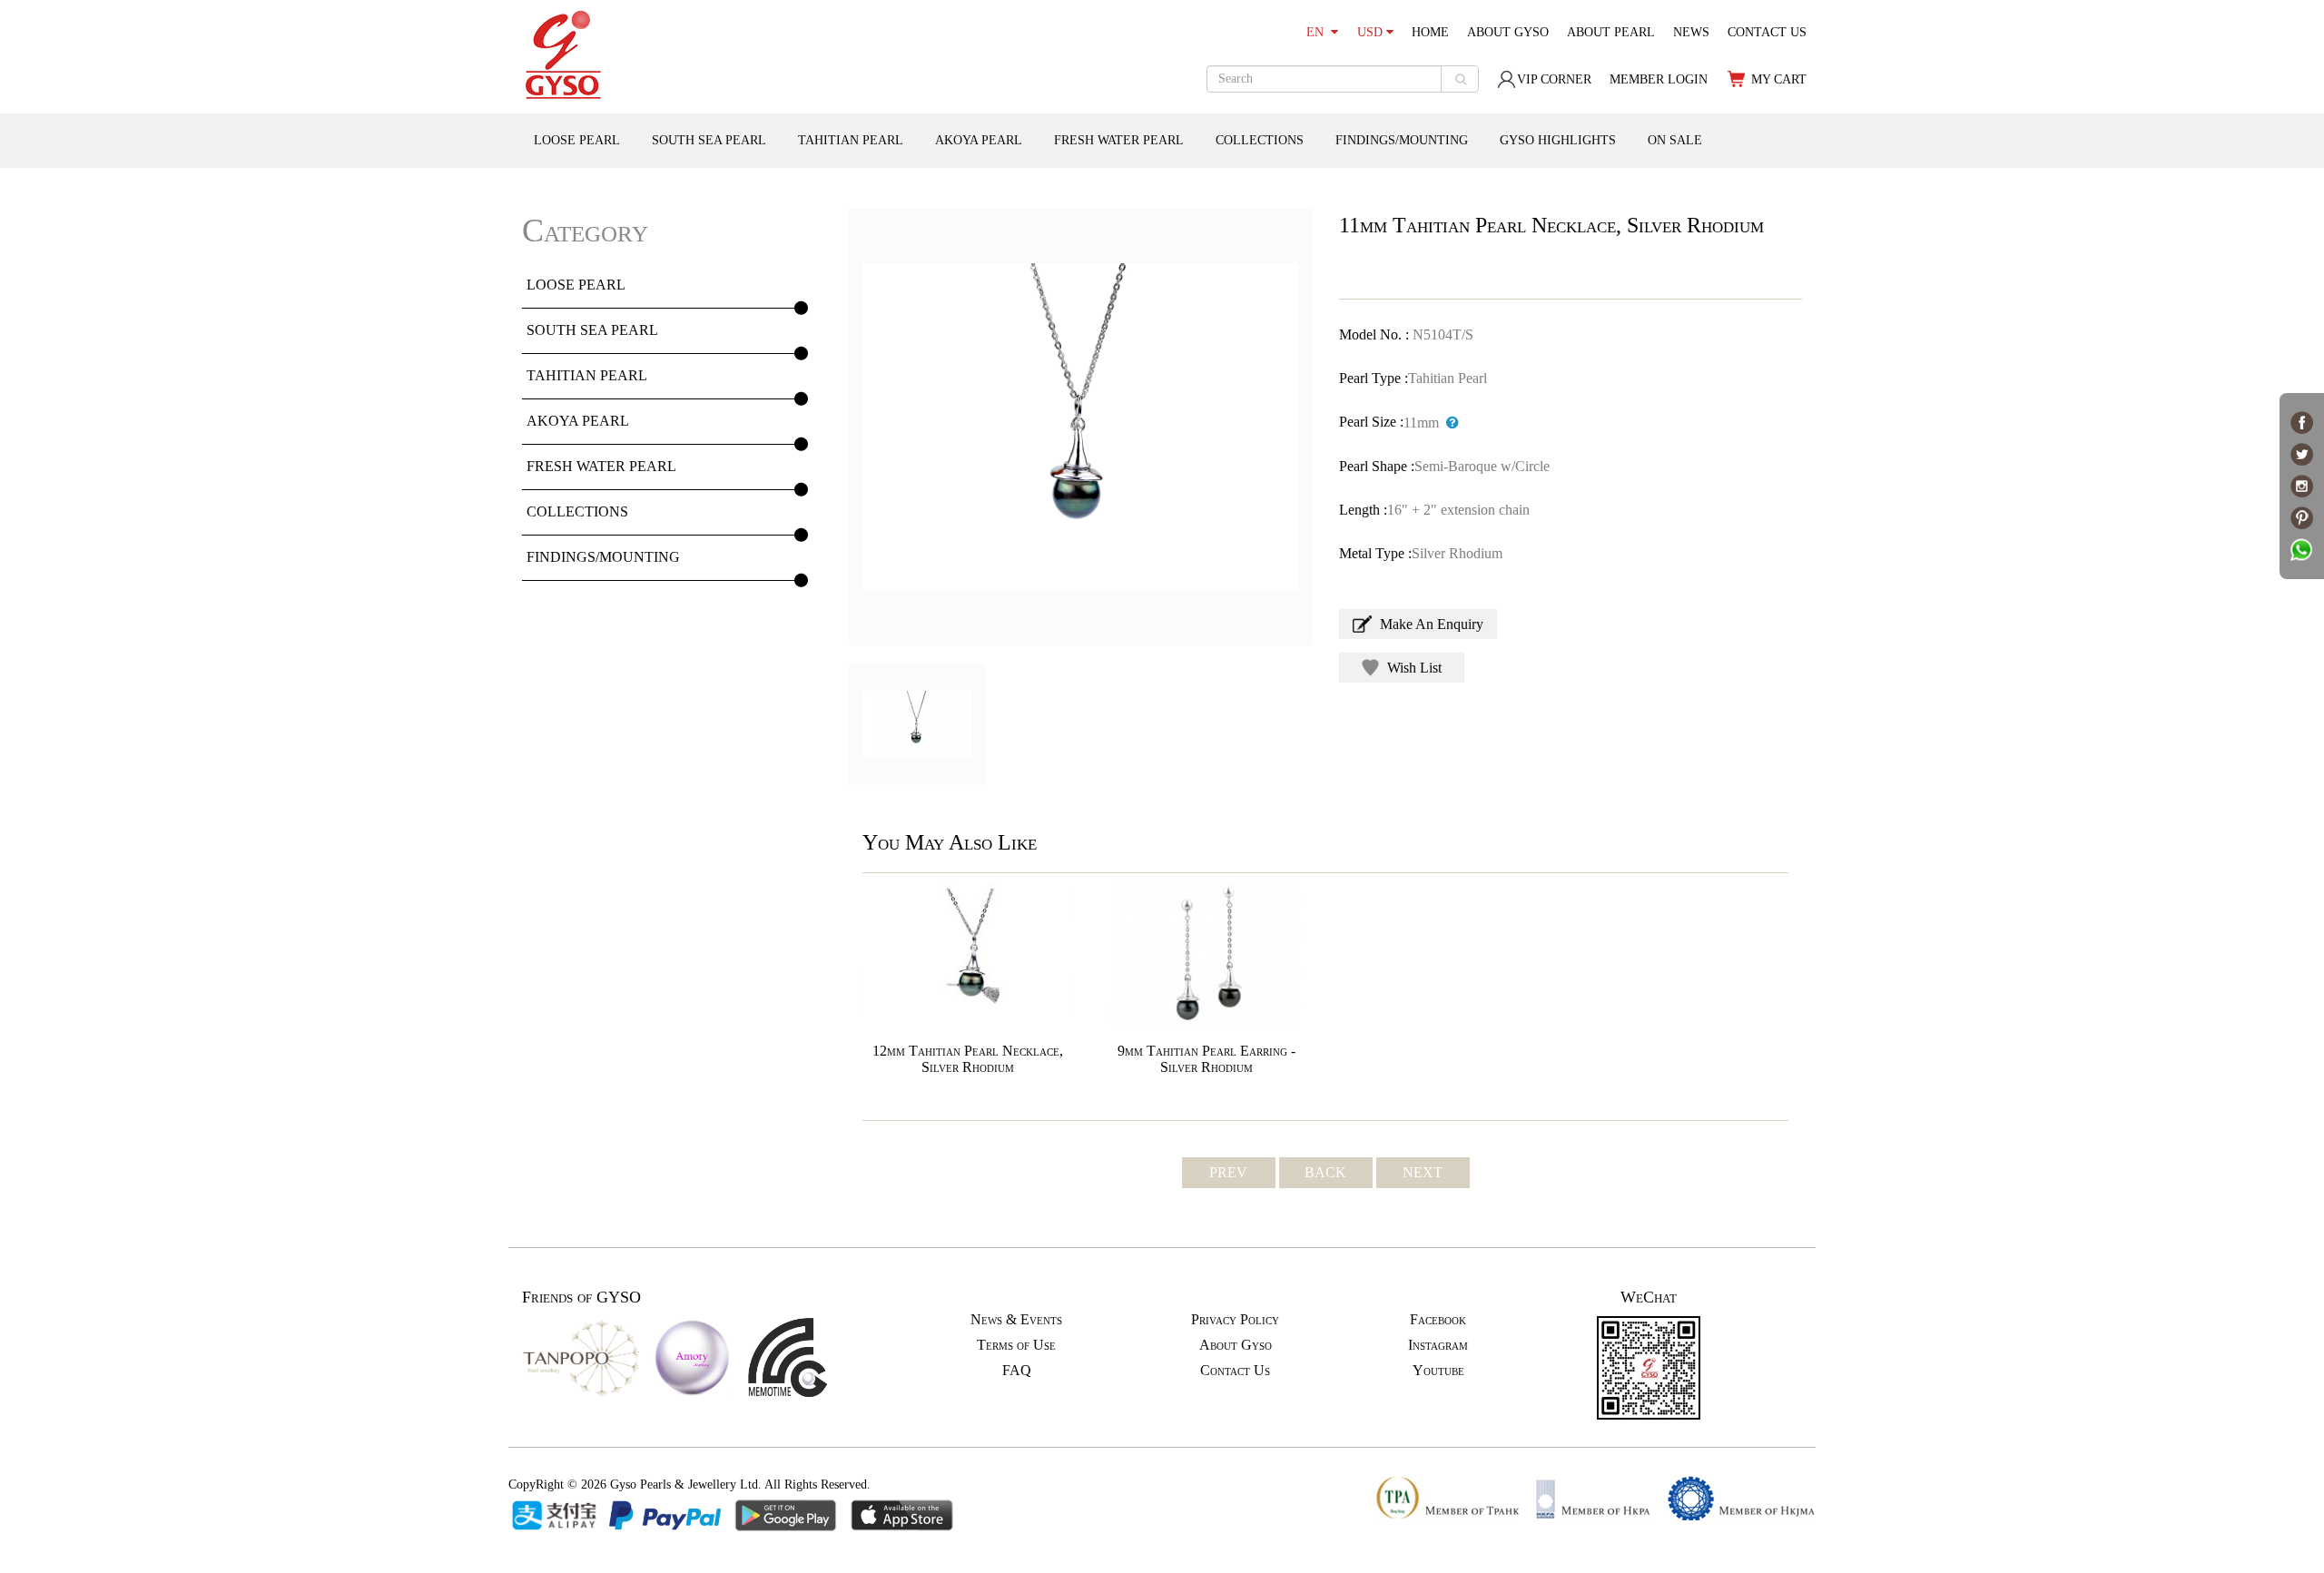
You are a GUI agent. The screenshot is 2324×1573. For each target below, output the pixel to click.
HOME (1430, 32)
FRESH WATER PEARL (1119, 140)
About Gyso (1236, 1345)
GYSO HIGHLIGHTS (1558, 140)
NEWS (1691, 32)
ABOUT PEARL (1611, 32)
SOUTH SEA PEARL (709, 140)
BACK (1325, 1172)
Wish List (1413, 668)
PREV (1228, 1172)
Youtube (1438, 1370)
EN (1319, 32)
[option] (1080, 427)
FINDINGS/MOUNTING (1402, 140)
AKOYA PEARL (979, 140)
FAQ (1017, 1370)
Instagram (1438, 1345)
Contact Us (1235, 1370)
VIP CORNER (1554, 79)
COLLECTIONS (1260, 140)
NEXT (1423, 1172)
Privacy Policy (1235, 1319)
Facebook (1438, 1319)
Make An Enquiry (1430, 624)
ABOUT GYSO (1508, 32)
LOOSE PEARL (577, 140)
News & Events (1016, 1319)
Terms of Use (1016, 1345)
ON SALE (1675, 140)
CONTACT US (1767, 32)
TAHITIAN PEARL (851, 140)
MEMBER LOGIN (1659, 79)
